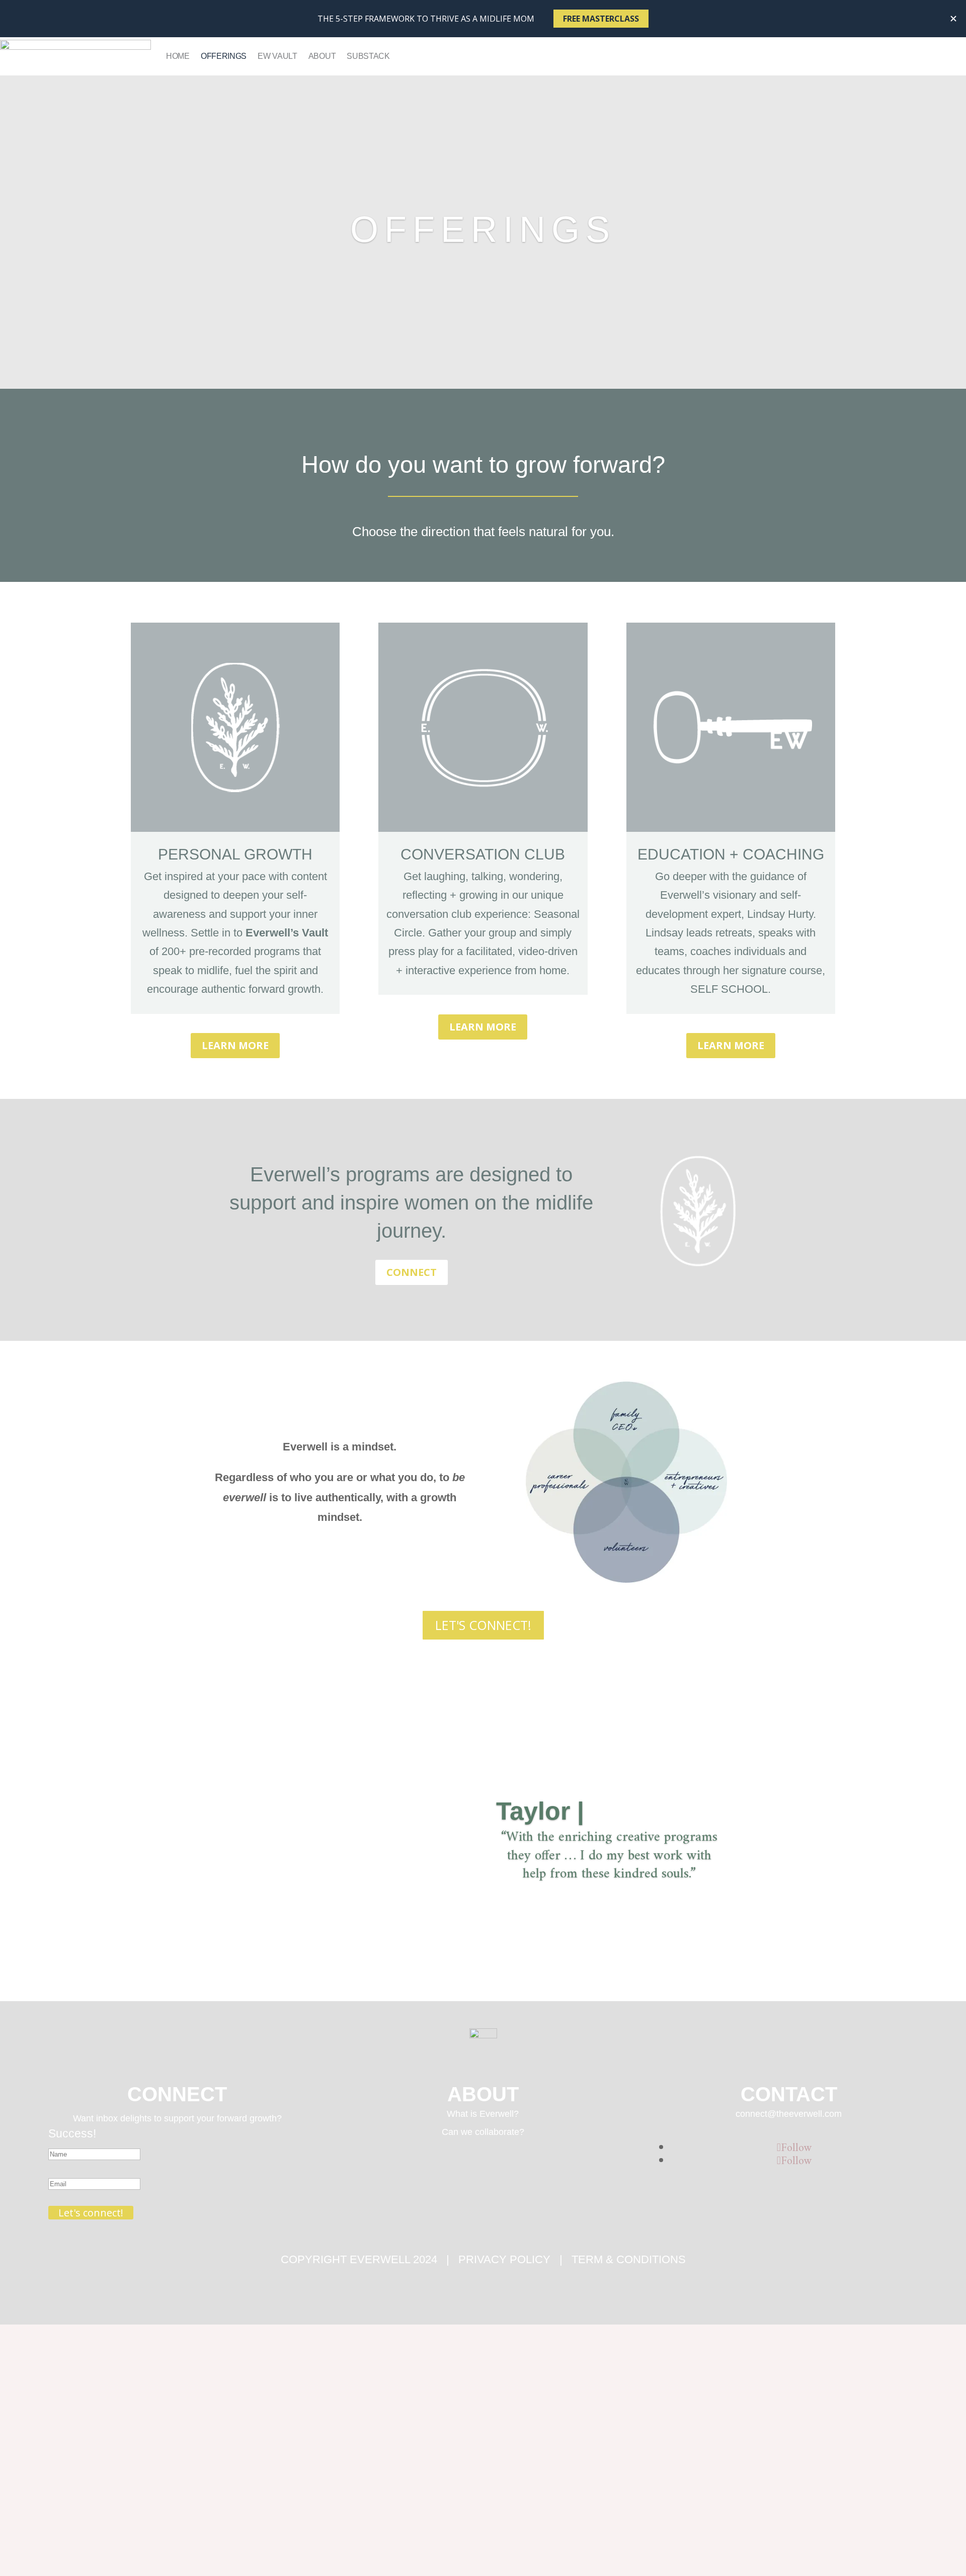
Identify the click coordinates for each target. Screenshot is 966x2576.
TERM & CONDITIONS (629, 2259)
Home (178, 56)
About (322, 56)
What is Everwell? (483, 2114)
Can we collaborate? (483, 2132)
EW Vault (277, 56)
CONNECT (412, 1272)
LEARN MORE (235, 1045)
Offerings (224, 56)
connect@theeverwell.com (789, 2114)
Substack (368, 56)
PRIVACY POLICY (504, 2259)
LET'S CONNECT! (483, 1625)
